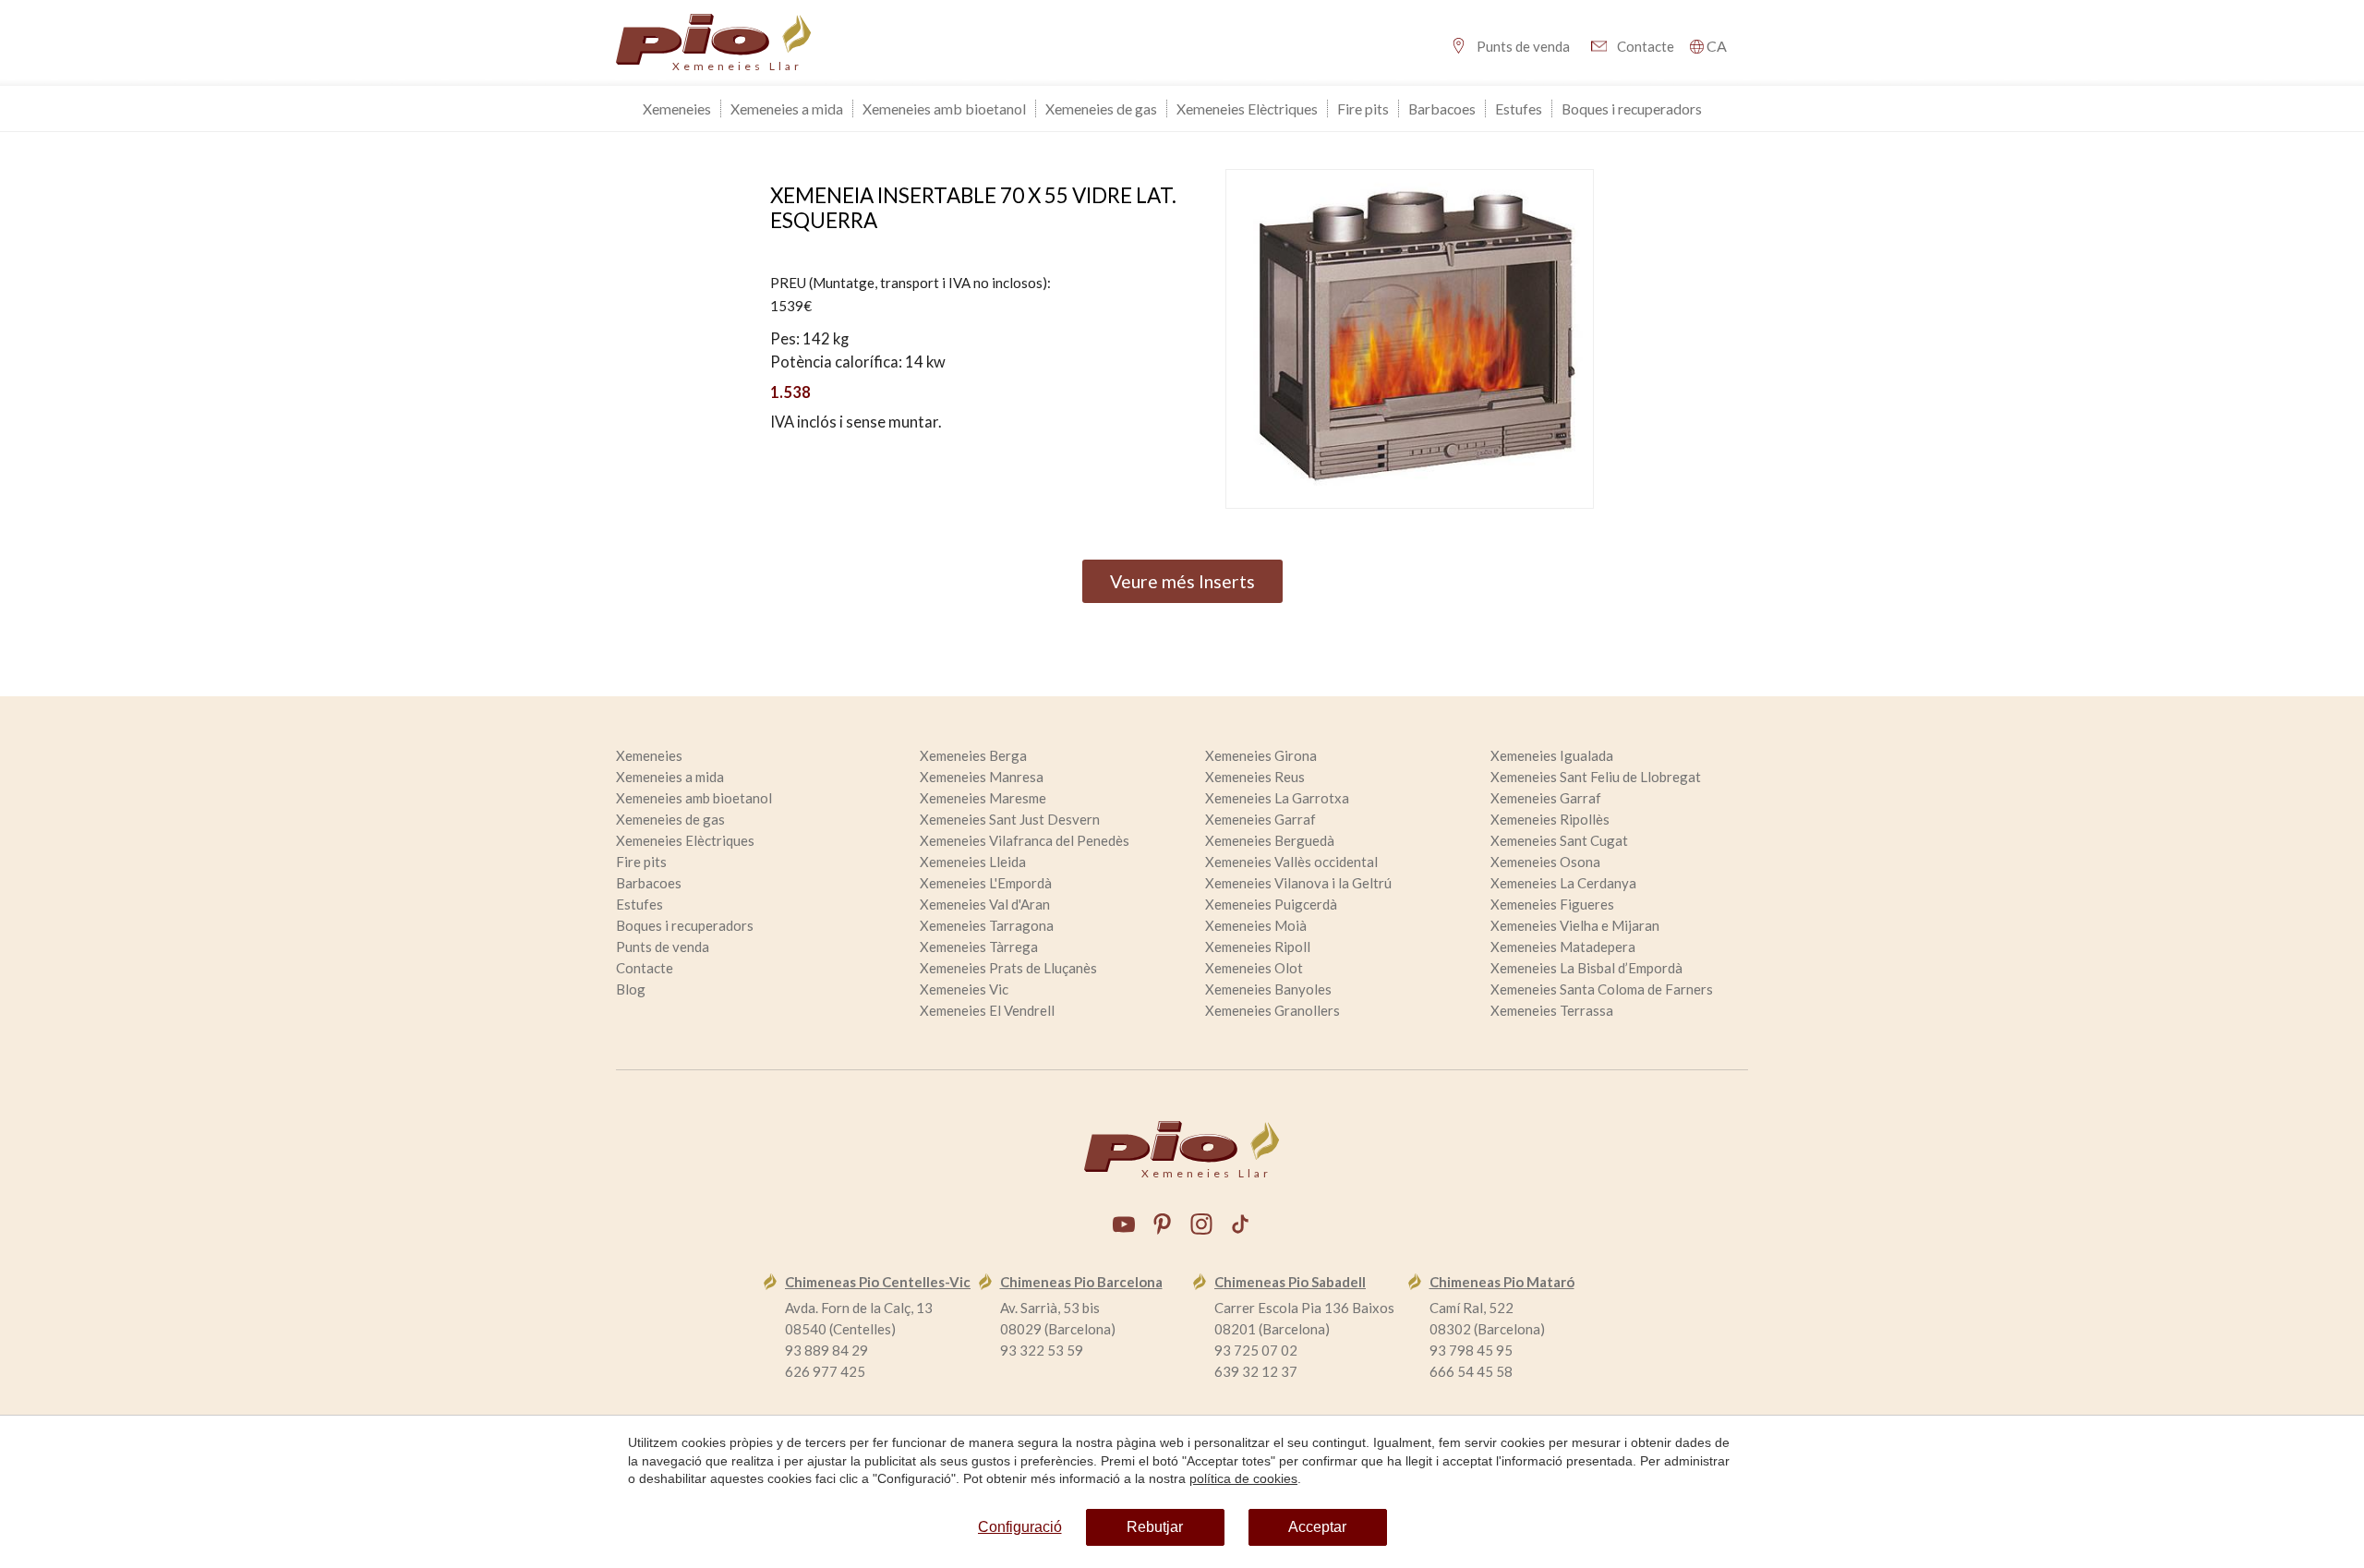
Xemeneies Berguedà (1270, 840)
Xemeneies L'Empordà (986, 883)
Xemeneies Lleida (973, 862)
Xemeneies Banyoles (1268, 989)
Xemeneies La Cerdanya (1563, 883)
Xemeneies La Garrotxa (1277, 798)
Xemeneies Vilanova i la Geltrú (1298, 883)
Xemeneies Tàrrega (979, 947)
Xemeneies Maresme (983, 798)
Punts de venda (1523, 46)
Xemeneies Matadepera (1563, 947)
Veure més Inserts (1182, 581)
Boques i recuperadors (1632, 109)
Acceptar (1317, 1527)
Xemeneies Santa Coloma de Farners (1602, 989)
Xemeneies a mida (787, 109)
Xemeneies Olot (1254, 968)
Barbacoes (1442, 109)
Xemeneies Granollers (1272, 1010)
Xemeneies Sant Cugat (1559, 840)
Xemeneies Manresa (982, 777)
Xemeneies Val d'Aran (985, 904)
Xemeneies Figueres (1552, 904)
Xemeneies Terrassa (1552, 1010)
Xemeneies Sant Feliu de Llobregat (1596, 777)
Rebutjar (1155, 1527)
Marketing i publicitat (1001, 618)
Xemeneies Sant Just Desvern (1010, 819)
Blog (631, 989)
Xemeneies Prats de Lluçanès (1008, 968)
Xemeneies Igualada (1552, 755)
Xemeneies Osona (1545, 862)
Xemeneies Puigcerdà (1271, 904)
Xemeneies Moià (1256, 925)
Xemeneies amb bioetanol (944, 109)
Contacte (1646, 46)
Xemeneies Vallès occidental (1291, 862)
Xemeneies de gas (1101, 109)
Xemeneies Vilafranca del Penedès (1025, 840)
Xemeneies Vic (964, 989)
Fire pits (1363, 109)
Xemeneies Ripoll (1258, 947)
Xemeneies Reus (1255, 777)
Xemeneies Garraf (1546, 798)
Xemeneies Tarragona (987, 925)
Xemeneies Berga (973, 755)
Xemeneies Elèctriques (1247, 109)
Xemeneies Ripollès (1550, 819)
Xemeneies (677, 109)
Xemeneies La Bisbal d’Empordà (1586, 968)
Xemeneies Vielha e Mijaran (1575, 925)
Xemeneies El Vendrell (987, 1010)
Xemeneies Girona (1261, 755)
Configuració (1020, 1527)
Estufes (1519, 109)
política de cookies (1243, 1478)
